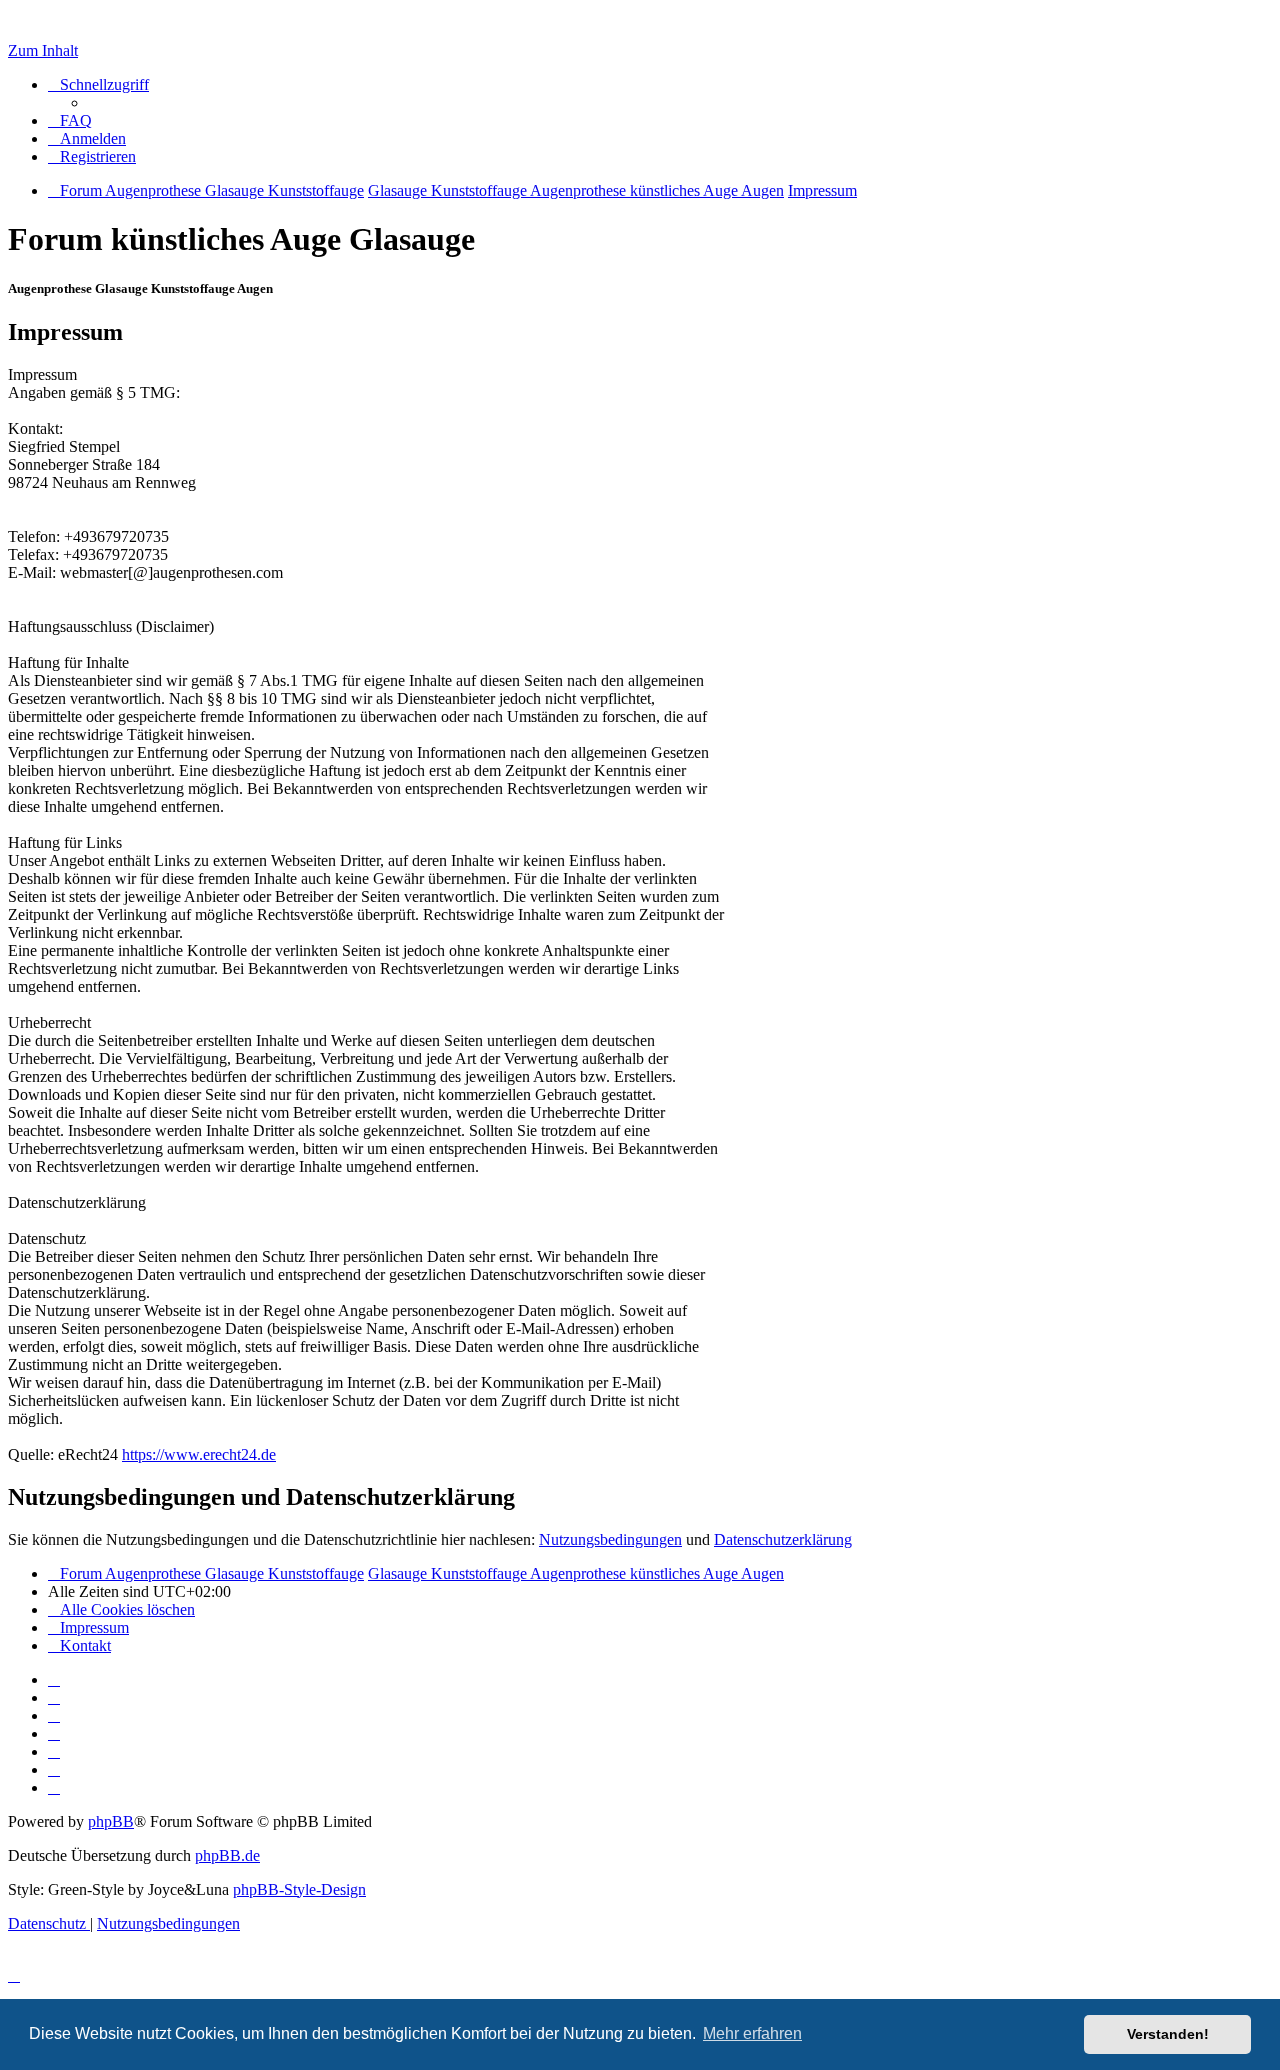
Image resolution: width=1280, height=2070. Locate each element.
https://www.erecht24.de (199, 1454)
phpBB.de (227, 1855)
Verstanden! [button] (1168, 2034)
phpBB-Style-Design (299, 1889)
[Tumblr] (54, 1769)
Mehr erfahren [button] (752, 2033)
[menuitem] (70, 120)
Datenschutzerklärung (783, 1539)
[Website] (54, 1679)
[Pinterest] (54, 1751)
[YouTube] (54, 1787)
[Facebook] (54, 1697)
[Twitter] (54, 1715)
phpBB (111, 1821)
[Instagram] (54, 1733)
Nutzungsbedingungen (610, 1539)
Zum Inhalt (43, 50)
